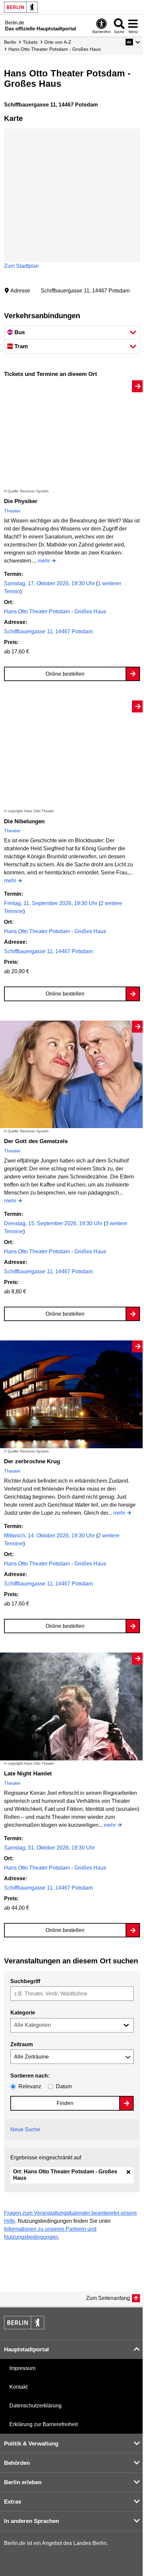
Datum (64, 2086)
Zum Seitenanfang (108, 2298)
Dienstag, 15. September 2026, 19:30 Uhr (54, 1223)
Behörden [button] (17, 2463)
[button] (133, 42)
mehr (44, 561)
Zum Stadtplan (21, 266)
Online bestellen (65, 674)
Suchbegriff (25, 1981)
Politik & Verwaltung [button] (31, 2444)
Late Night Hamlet (28, 1774)
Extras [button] (13, 2502)
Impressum (22, 2368)
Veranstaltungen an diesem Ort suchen (71, 1961)
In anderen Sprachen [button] (31, 2521)
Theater (12, 511)
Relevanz (30, 2086)
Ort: (65, 2175)
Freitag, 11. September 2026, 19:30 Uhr (51, 903)
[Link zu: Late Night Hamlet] (72, 1706)
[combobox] (72, 1994)
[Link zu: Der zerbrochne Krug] (72, 1394)
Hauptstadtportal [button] (26, 2349)
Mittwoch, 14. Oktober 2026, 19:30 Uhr (50, 1536)
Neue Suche (25, 2129)
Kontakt (18, 2387)
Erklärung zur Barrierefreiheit (44, 2424)
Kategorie (23, 2013)
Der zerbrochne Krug (32, 1461)
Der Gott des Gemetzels (36, 1141)
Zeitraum (22, 2044)
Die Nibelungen (24, 821)
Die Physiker (21, 501)
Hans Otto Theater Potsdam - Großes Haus (55, 611)
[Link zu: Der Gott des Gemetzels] (72, 1075)
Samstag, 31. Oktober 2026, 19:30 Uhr (49, 1848)
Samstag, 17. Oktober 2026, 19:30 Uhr (50, 583)
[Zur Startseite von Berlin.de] (24, 2327)
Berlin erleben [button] (23, 2482)
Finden (65, 2103)
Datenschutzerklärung (35, 2406)
